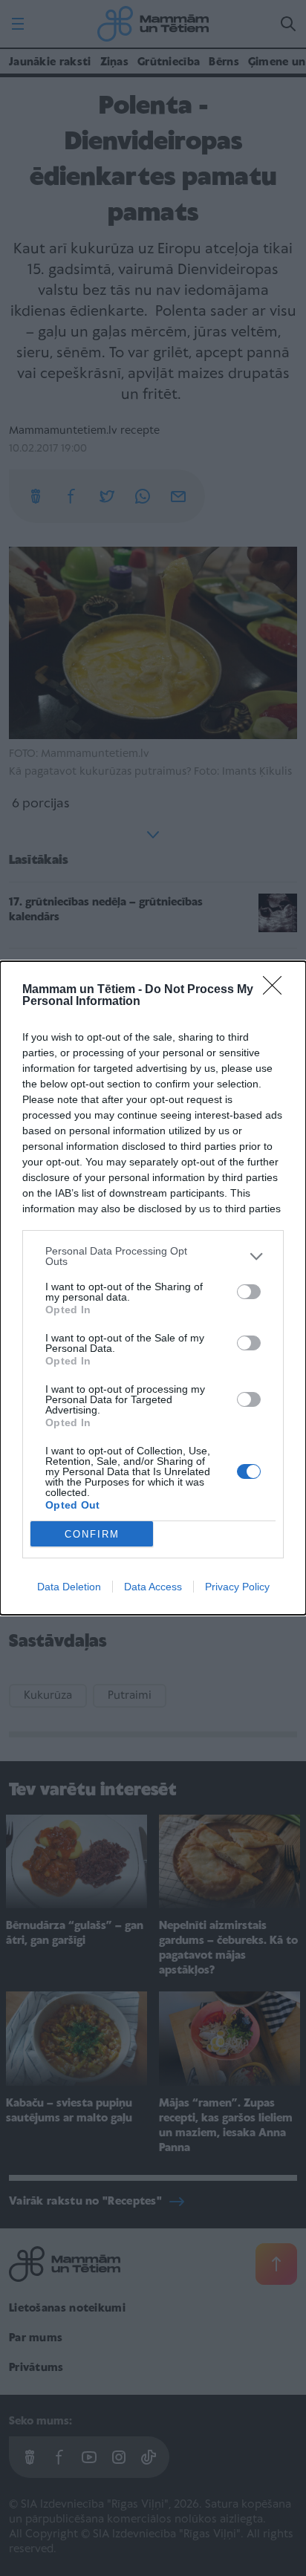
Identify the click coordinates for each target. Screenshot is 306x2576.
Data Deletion (69, 1587)
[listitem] (153, 1256)
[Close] (277, 990)
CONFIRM (92, 1534)
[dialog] (153, 1288)
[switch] (249, 1292)
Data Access (153, 1587)
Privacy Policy (237, 1587)
